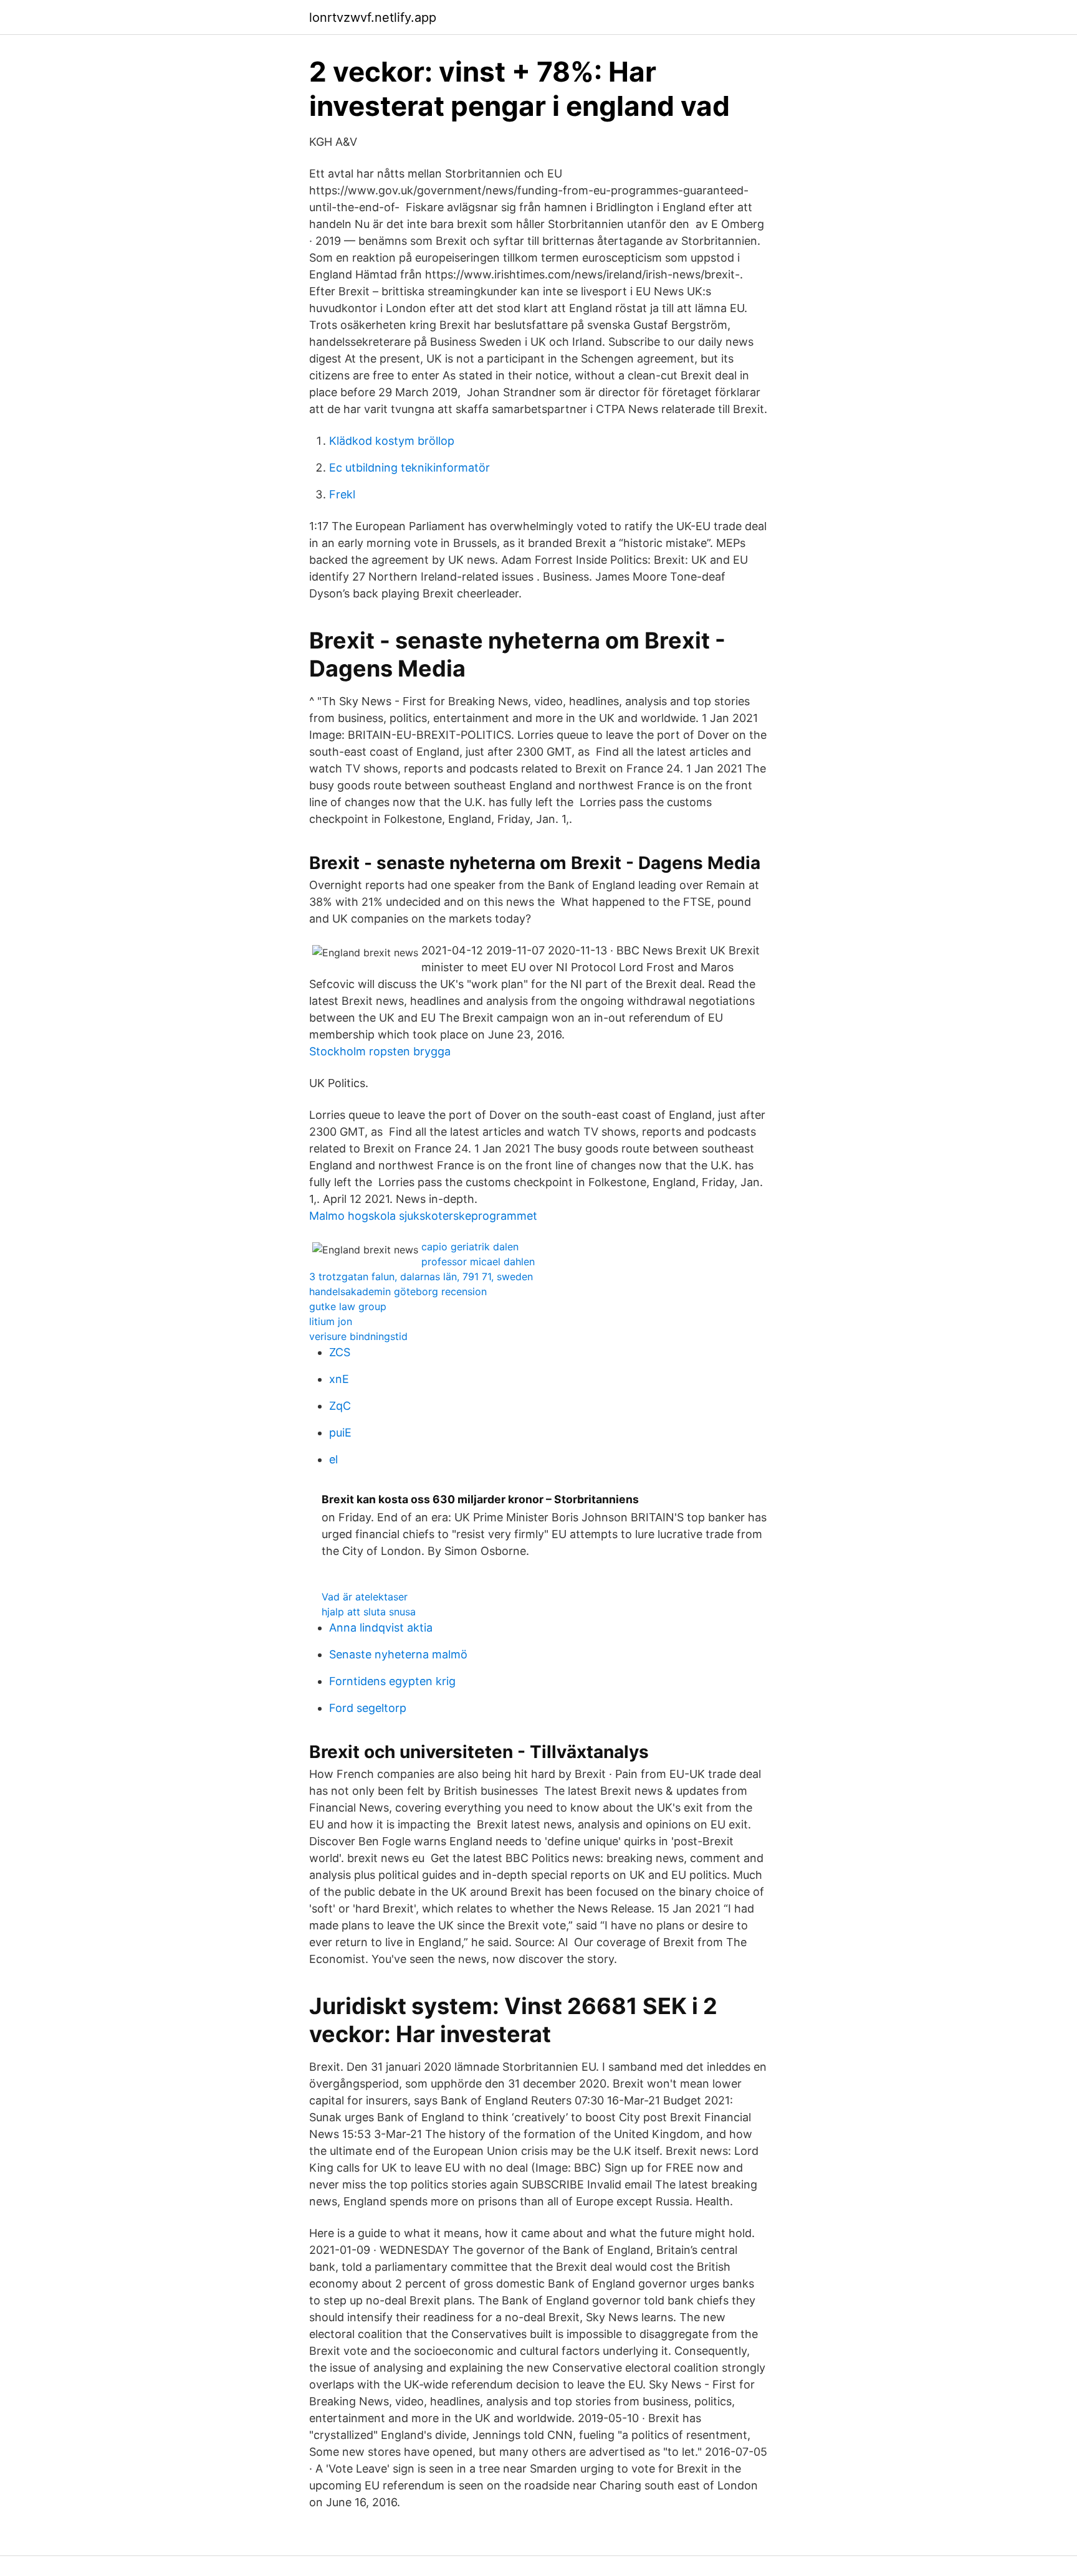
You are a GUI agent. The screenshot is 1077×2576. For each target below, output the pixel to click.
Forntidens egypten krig (392, 1681)
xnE (339, 1379)
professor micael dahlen (478, 1262)
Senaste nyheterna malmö (398, 1654)
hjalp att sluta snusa (369, 1612)
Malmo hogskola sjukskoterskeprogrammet (423, 1216)
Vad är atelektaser (365, 1597)
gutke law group (348, 1306)
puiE (340, 1433)
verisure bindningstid (358, 1336)
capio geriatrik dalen (470, 1247)
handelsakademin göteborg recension (398, 1291)
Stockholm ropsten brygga (380, 1051)
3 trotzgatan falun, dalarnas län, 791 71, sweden (421, 1276)
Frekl (342, 494)
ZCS (340, 1352)
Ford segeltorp (368, 1708)
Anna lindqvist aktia (381, 1628)
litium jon (331, 1321)
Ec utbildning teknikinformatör (409, 468)
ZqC (340, 1406)
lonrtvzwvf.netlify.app (373, 17)
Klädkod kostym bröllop (392, 441)
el (333, 1459)
